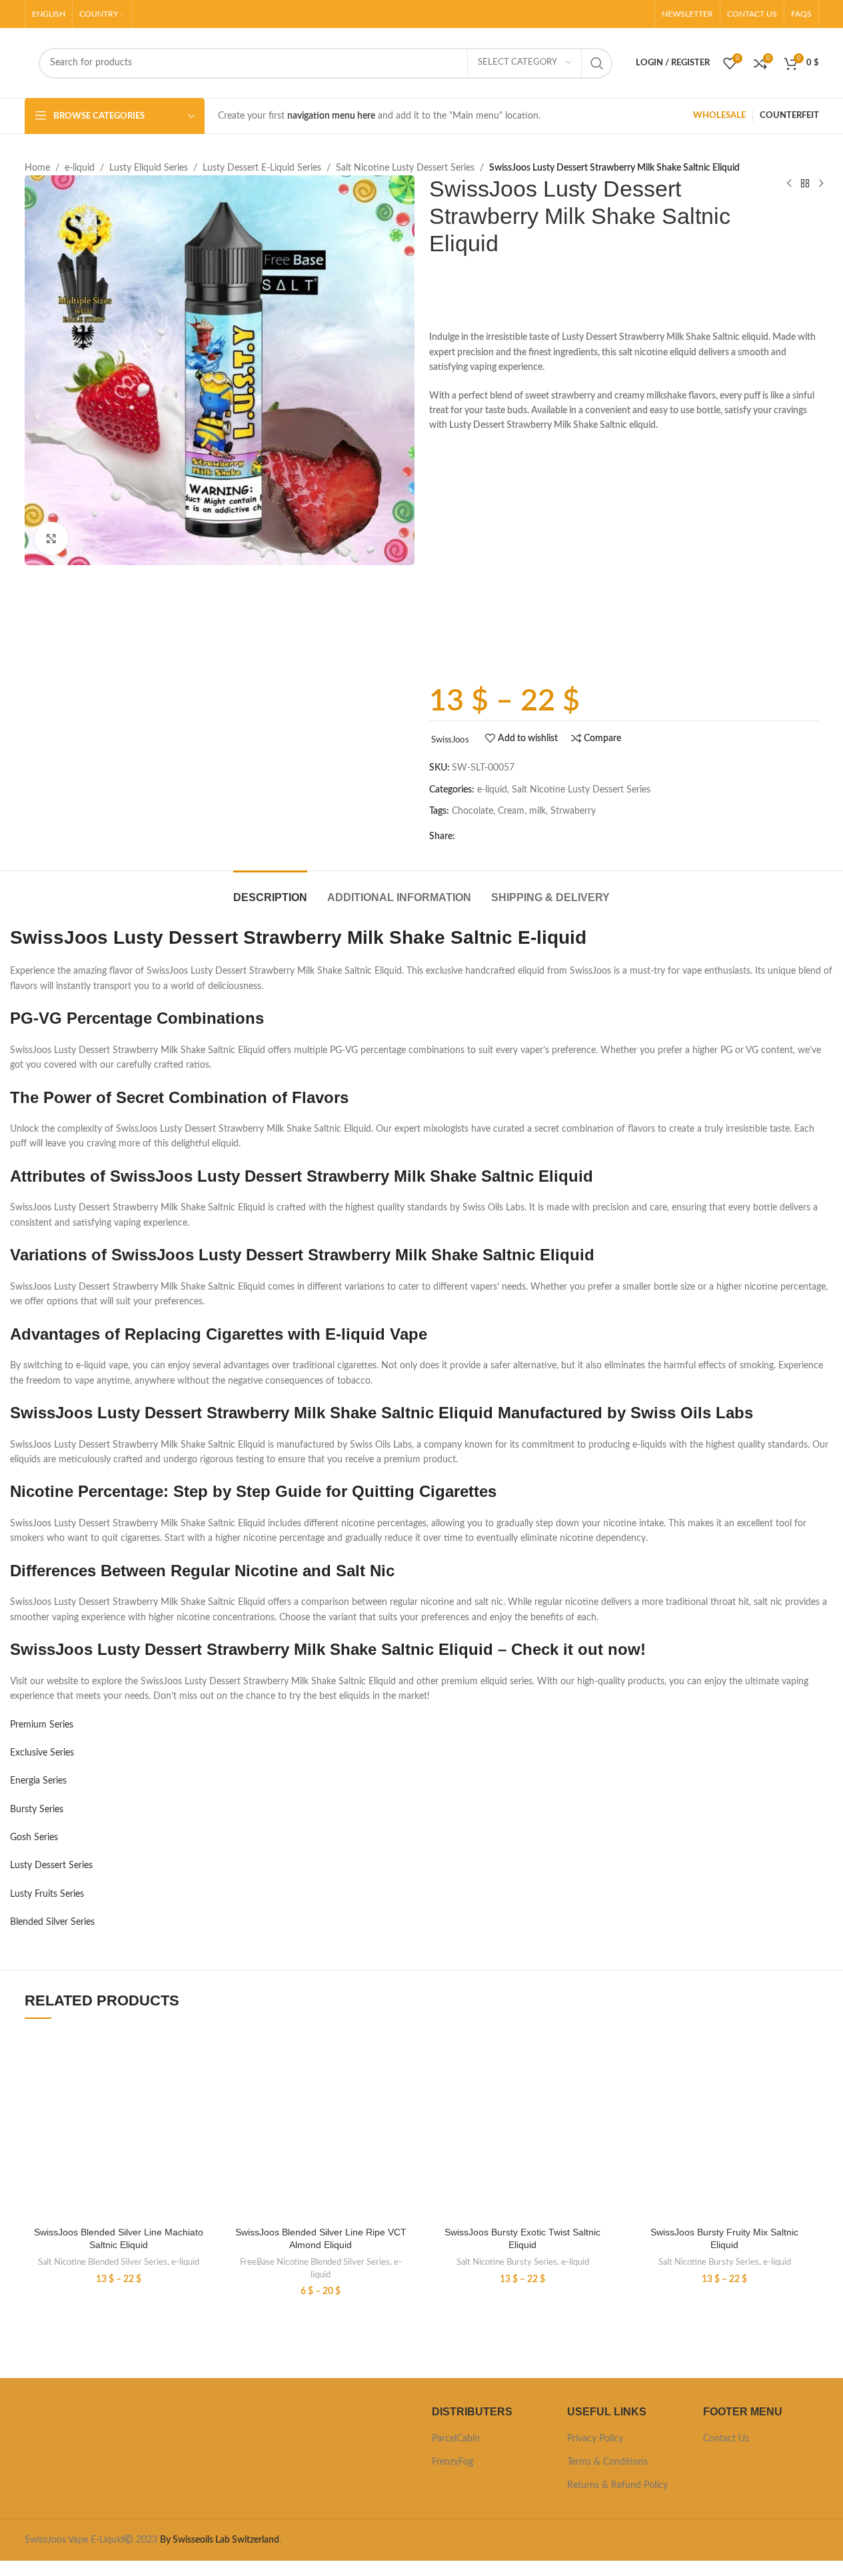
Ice (435, 565)
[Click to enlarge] (51, 539)
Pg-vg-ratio (452, 610)
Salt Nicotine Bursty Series (507, 2262)
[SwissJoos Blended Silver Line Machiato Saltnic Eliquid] (119, 2125)
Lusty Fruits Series (47, 1894)
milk (537, 811)
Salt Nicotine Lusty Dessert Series (405, 168)
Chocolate (472, 811)
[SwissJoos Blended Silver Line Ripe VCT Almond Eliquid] (321, 2125)
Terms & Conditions (607, 2462)
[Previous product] (789, 183)
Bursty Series (37, 1810)
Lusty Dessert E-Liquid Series (262, 168)
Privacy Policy (595, 2439)
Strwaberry (573, 811)
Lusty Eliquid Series (149, 168)
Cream (511, 811)
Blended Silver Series (52, 1922)
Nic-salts (447, 526)
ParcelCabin (456, 2439)
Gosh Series (34, 1838)
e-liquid (80, 168)
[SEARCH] (597, 63)
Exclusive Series (42, 1753)
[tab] (270, 891)
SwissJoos (450, 740)
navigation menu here (331, 116)
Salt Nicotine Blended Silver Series (103, 2262)
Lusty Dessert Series (51, 1866)
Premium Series (42, 1725)
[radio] (521, 487)
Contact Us (726, 2439)
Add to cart (539, 656)
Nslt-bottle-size (460, 487)
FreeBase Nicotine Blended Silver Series (315, 2262)
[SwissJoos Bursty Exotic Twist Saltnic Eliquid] (523, 2125)
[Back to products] (805, 183)
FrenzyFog (452, 2462)
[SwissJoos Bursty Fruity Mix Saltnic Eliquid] (725, 2125)
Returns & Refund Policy (617, 2485)
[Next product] (821, 183)
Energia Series (38, 1781)
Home (37, 168)
